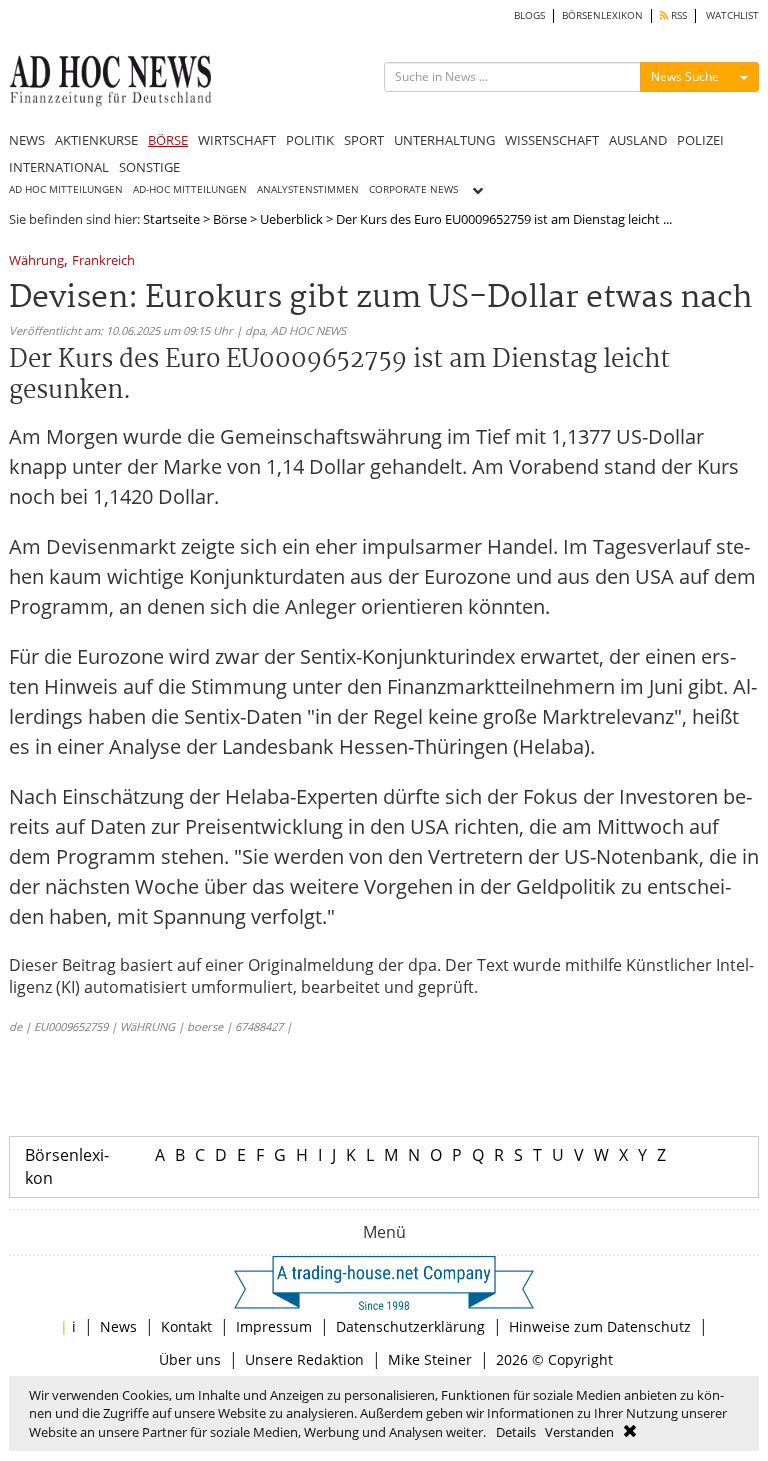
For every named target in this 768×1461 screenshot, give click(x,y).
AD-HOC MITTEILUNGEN (190, 189)
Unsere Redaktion (304, 1359)
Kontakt (186, 1326)
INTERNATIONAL (59, 167)
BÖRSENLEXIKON (602, 15)
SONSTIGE (149, 167)
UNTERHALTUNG (444, 140)
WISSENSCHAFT (552, 140)
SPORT (364, 140)
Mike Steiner (430, 1359)
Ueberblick (291, 219)
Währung (36, 261)
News (118, 1326)
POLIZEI (700, 140)
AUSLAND (638, 140)
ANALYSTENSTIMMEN (308, 189)
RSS (677, 15)
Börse (230, 219)
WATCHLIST (732, 15)
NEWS (27, 140)
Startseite (171, 219)
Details (516, 1432)
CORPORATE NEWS (413, 189)
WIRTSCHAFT (237, 140)
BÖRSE (168, 140)
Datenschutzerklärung (410, 1326)
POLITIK (310, 140)
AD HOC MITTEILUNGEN (66, 189)
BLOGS (529, 15)
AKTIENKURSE (96, 140)
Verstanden (579, 1432)
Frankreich (103, 261)
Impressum (274, 1326)
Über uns (190, 1359)
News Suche (685, 76)
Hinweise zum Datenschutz (600, 1326)
